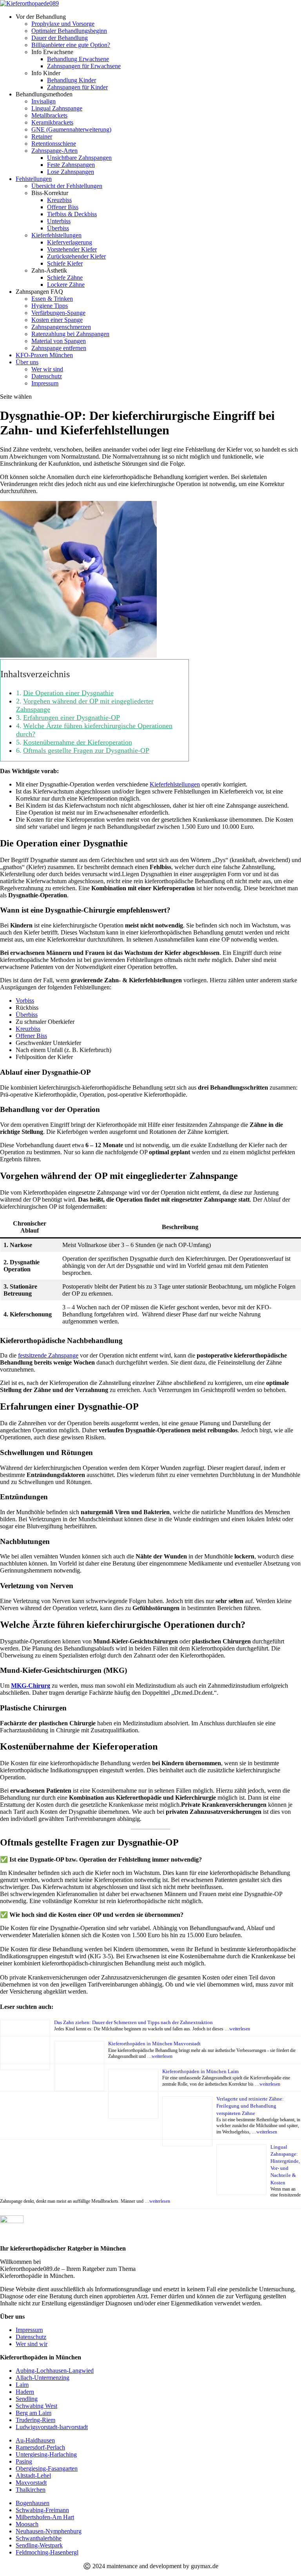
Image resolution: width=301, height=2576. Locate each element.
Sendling (27, 2399)
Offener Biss (63, 207)
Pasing (24, 2461)
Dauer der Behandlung (60, 38)
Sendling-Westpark (39, 2545)
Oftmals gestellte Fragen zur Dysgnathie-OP (86, 750)
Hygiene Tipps (50, 306)
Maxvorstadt (31, 2483)
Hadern (25, 2392)
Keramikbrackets (52, 122)
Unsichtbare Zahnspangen (79, 158)
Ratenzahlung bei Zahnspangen (70, 334)
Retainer (42, 136)
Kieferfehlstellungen (175, 784)
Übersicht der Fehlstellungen (67, 186)
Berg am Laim (34, 2413)
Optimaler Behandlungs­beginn (69, 31)
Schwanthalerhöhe (39, 2538)
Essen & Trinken (52, 299)
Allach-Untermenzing (43, 2378)
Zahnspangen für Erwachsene (84, 66)
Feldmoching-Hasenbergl (47, 2552)
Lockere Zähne (66, 285)
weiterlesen (240, 2029)
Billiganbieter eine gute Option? (71, 45)
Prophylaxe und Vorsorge (63, 24)
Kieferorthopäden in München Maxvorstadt (154, 2044)
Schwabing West (36, 2406)
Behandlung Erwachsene (78, 59)
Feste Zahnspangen (71, 165)
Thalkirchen (31, 2490)
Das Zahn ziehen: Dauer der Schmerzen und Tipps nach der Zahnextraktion (133, 2022)
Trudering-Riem (35, 2420)
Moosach (27, 2524)
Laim (22, 2385)
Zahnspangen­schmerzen (61, 327)
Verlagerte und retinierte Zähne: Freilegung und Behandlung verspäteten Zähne (250, 2106)
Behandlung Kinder (72, 80)
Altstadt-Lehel (33, 2476)
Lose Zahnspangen (71, 172)
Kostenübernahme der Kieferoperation (78, 742)
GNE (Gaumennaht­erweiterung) (71, 129)
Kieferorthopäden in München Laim (200, 2071)
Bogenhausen (33, 2503)
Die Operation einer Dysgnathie (68, 693)
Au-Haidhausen (35, 2440)
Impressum (45, 383)
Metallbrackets (49, 115)
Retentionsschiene (54, 144)
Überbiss (58, 228)
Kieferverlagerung (70, 242)
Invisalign (44, 101)
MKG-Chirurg (31, 1686)
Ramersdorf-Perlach (40, 2447)
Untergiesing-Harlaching (46, 2454)
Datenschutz (47, 376)
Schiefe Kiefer (65, 263)
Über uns (27, 362)
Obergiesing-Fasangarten (47, 2468)
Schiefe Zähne (65, 277)
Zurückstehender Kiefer (76, 256)
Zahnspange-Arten (54, 151)
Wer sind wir (32, 2344)
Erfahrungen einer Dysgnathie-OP (72, 718)
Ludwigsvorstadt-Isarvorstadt (52, 2427)
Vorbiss (25, 1001)
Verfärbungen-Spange (58, 313)
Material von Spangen (59, 341)
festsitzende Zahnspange (48, 1355)
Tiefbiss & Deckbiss (72, 214)
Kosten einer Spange (57, 320)
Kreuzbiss (59, 200)
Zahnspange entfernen (59, 348)
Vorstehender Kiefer (72, 249)
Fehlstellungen (34, 179)
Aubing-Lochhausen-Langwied (55, 2371)
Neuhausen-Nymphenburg (49, 2531)
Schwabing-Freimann (42, 2510)
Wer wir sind (47, 369)
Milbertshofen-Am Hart (45, 2517)
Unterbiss (59, 221)
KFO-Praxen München (44, 355)
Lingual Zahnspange (57, 108)
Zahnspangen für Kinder (77, 87)
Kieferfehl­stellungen (56, 235)
